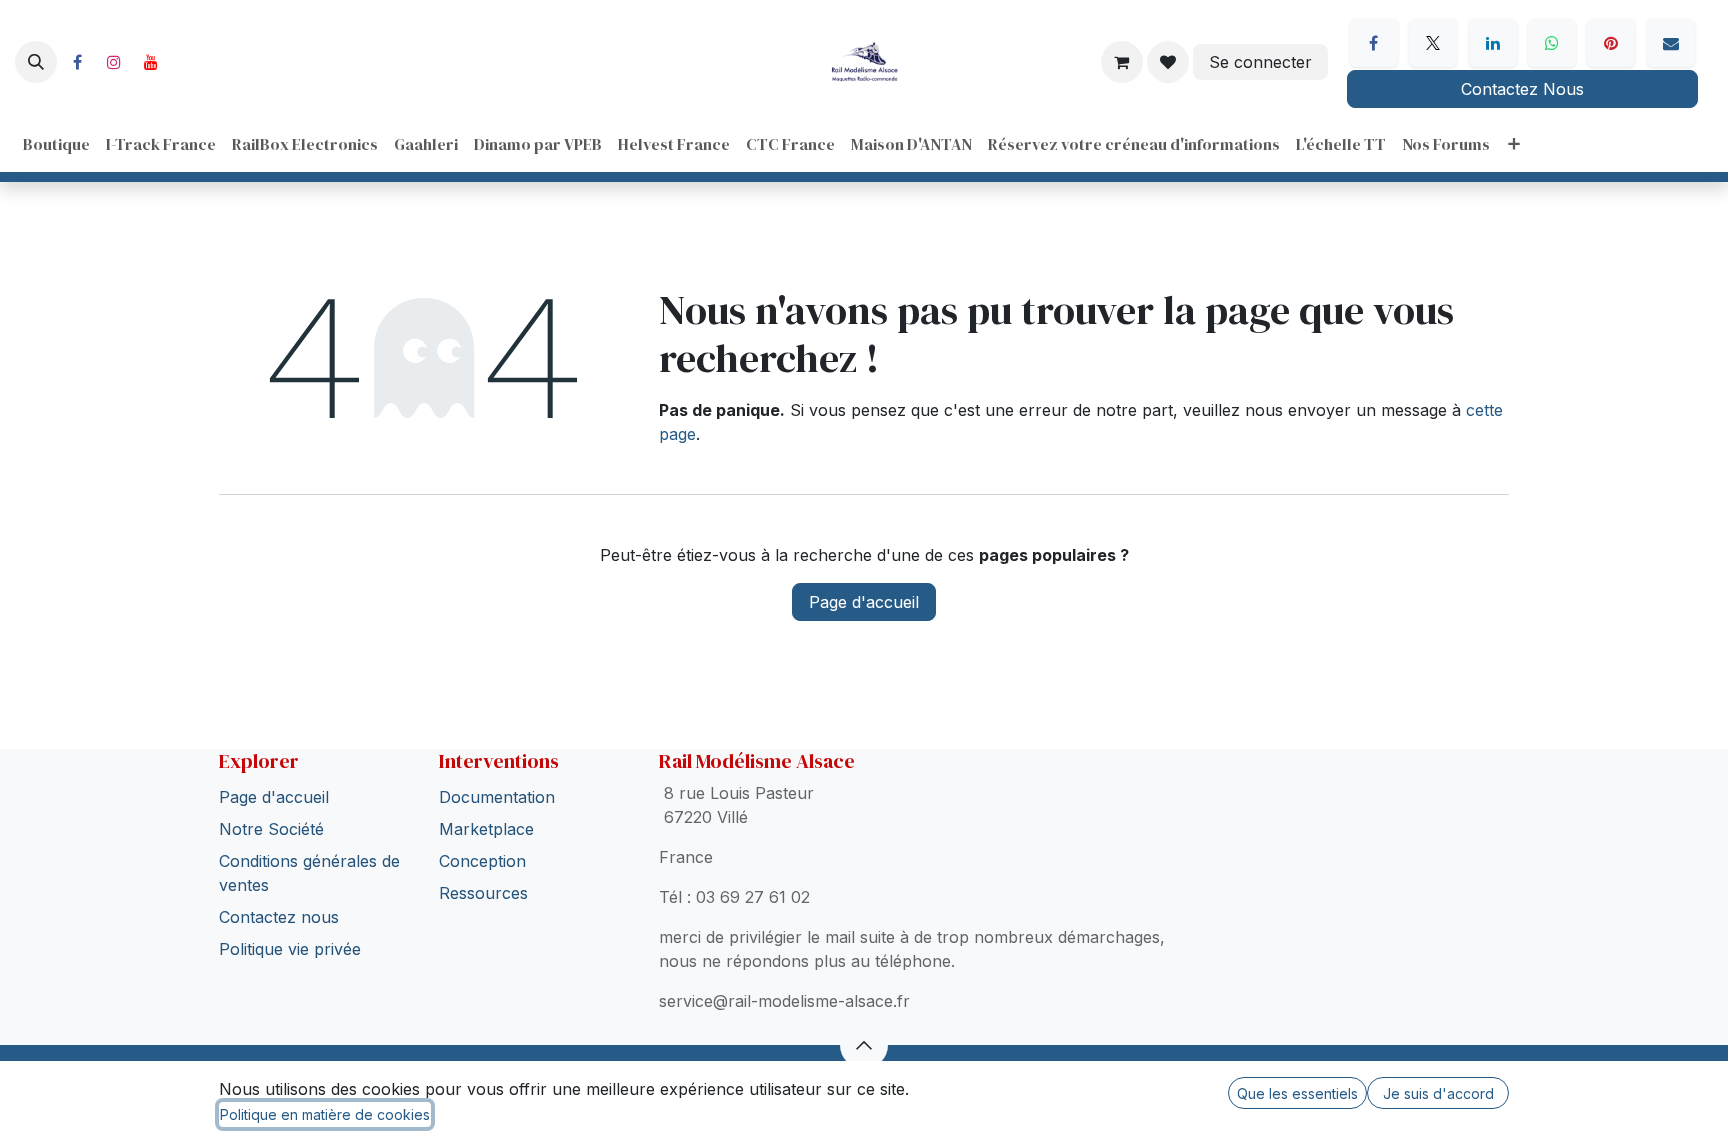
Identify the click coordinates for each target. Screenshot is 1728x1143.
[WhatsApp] (1552, 43)
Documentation (497, 797)
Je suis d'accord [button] (1438, 1093)
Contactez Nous (1522, 89)
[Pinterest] (1611, 43)
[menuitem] (56, 144)
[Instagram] (114, 62)
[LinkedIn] (1493, 43)
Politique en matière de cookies (325, 1114)
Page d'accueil (864, 602)
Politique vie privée (290, 949)
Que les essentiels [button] (1297, 1093)
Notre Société (271, 829)
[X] (1433, 43)
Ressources (483, 893)
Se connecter (1260, 62)
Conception (482, 861)
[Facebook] (77, 62)
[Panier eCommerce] (1122, 62)
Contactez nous (279, 917)
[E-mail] (1671, 43)
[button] (36, 62)
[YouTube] (151, 62)
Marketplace (486, 829)
